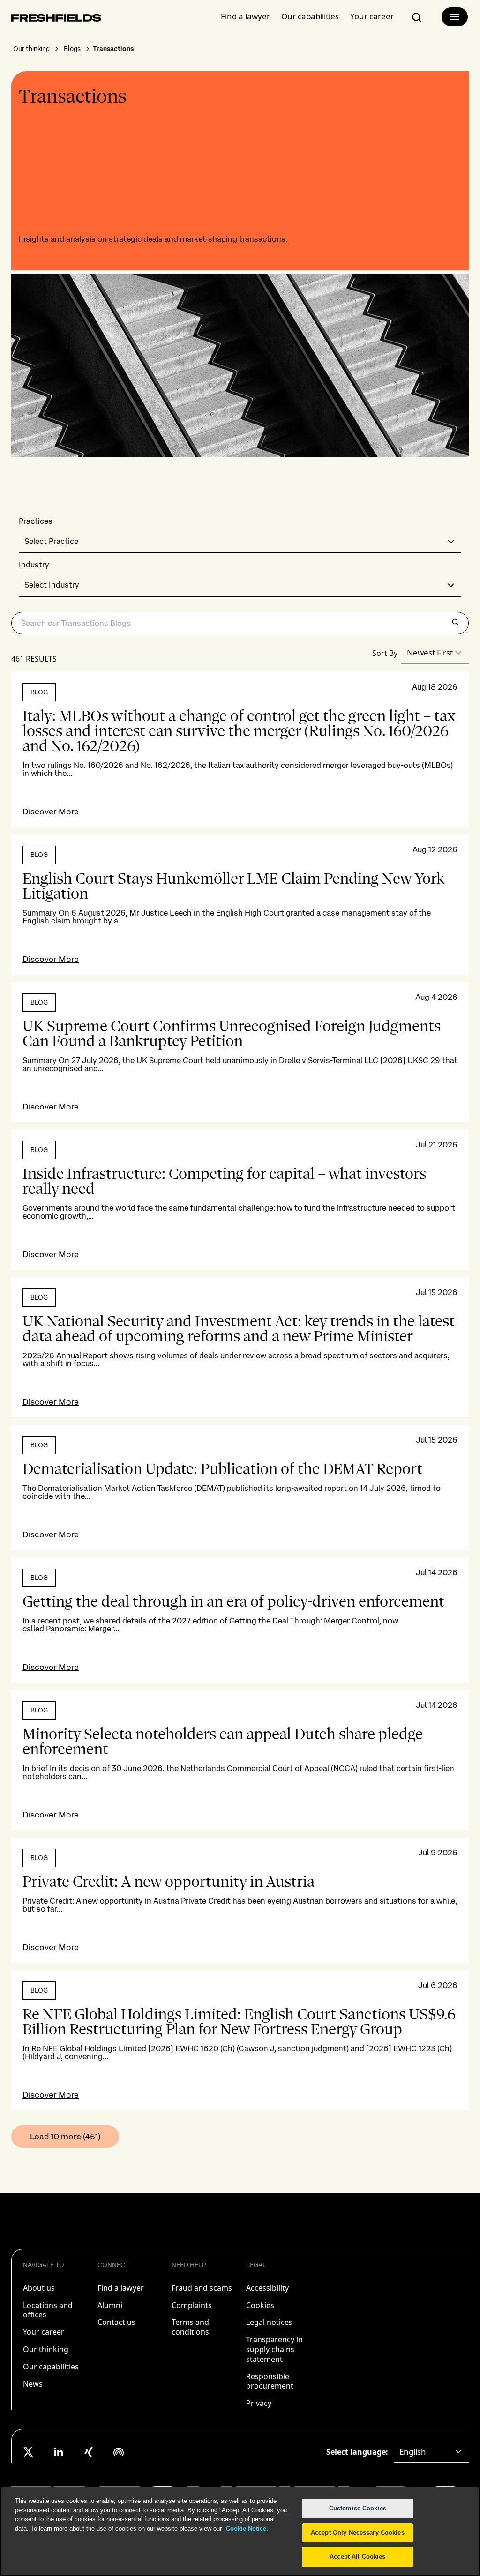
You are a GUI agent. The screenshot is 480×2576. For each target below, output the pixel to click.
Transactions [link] (113, 49)
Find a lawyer (245, 16)
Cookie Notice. (246, 2528)
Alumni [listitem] (110, 2305)
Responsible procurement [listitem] (270, 2381)
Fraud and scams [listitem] (202, 2288)
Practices (36, 521)
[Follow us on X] (29, 2452)
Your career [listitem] (44, 2332)
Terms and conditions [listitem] (190, 2327)
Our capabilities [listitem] (51, 2367)
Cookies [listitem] (260, 2305)
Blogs (72, 49)
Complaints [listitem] (192, 2305)
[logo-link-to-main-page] (56, 19)
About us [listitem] (39, 2288)
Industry (34, 565)
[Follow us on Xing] (89, 2452)
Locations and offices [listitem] (48, 2310)
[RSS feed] (119, 2452)
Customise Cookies (358, 2508)
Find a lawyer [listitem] (121, 2288)
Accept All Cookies (357, 2557)
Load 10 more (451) (65, 2136)
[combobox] (240, 542)
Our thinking (31, 49)
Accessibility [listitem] (267, 2288)
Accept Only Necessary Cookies (358, 2533)
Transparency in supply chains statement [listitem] (274, 2349)
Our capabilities (310, 16)
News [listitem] (33, 2384)
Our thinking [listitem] (46, 2349)
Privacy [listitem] (259, 2403)
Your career (372, 16)
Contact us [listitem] (116, 2322)
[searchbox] (240, 623)
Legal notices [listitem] (269, 2322)
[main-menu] (455, 17)
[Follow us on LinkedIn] (59, 2452)
